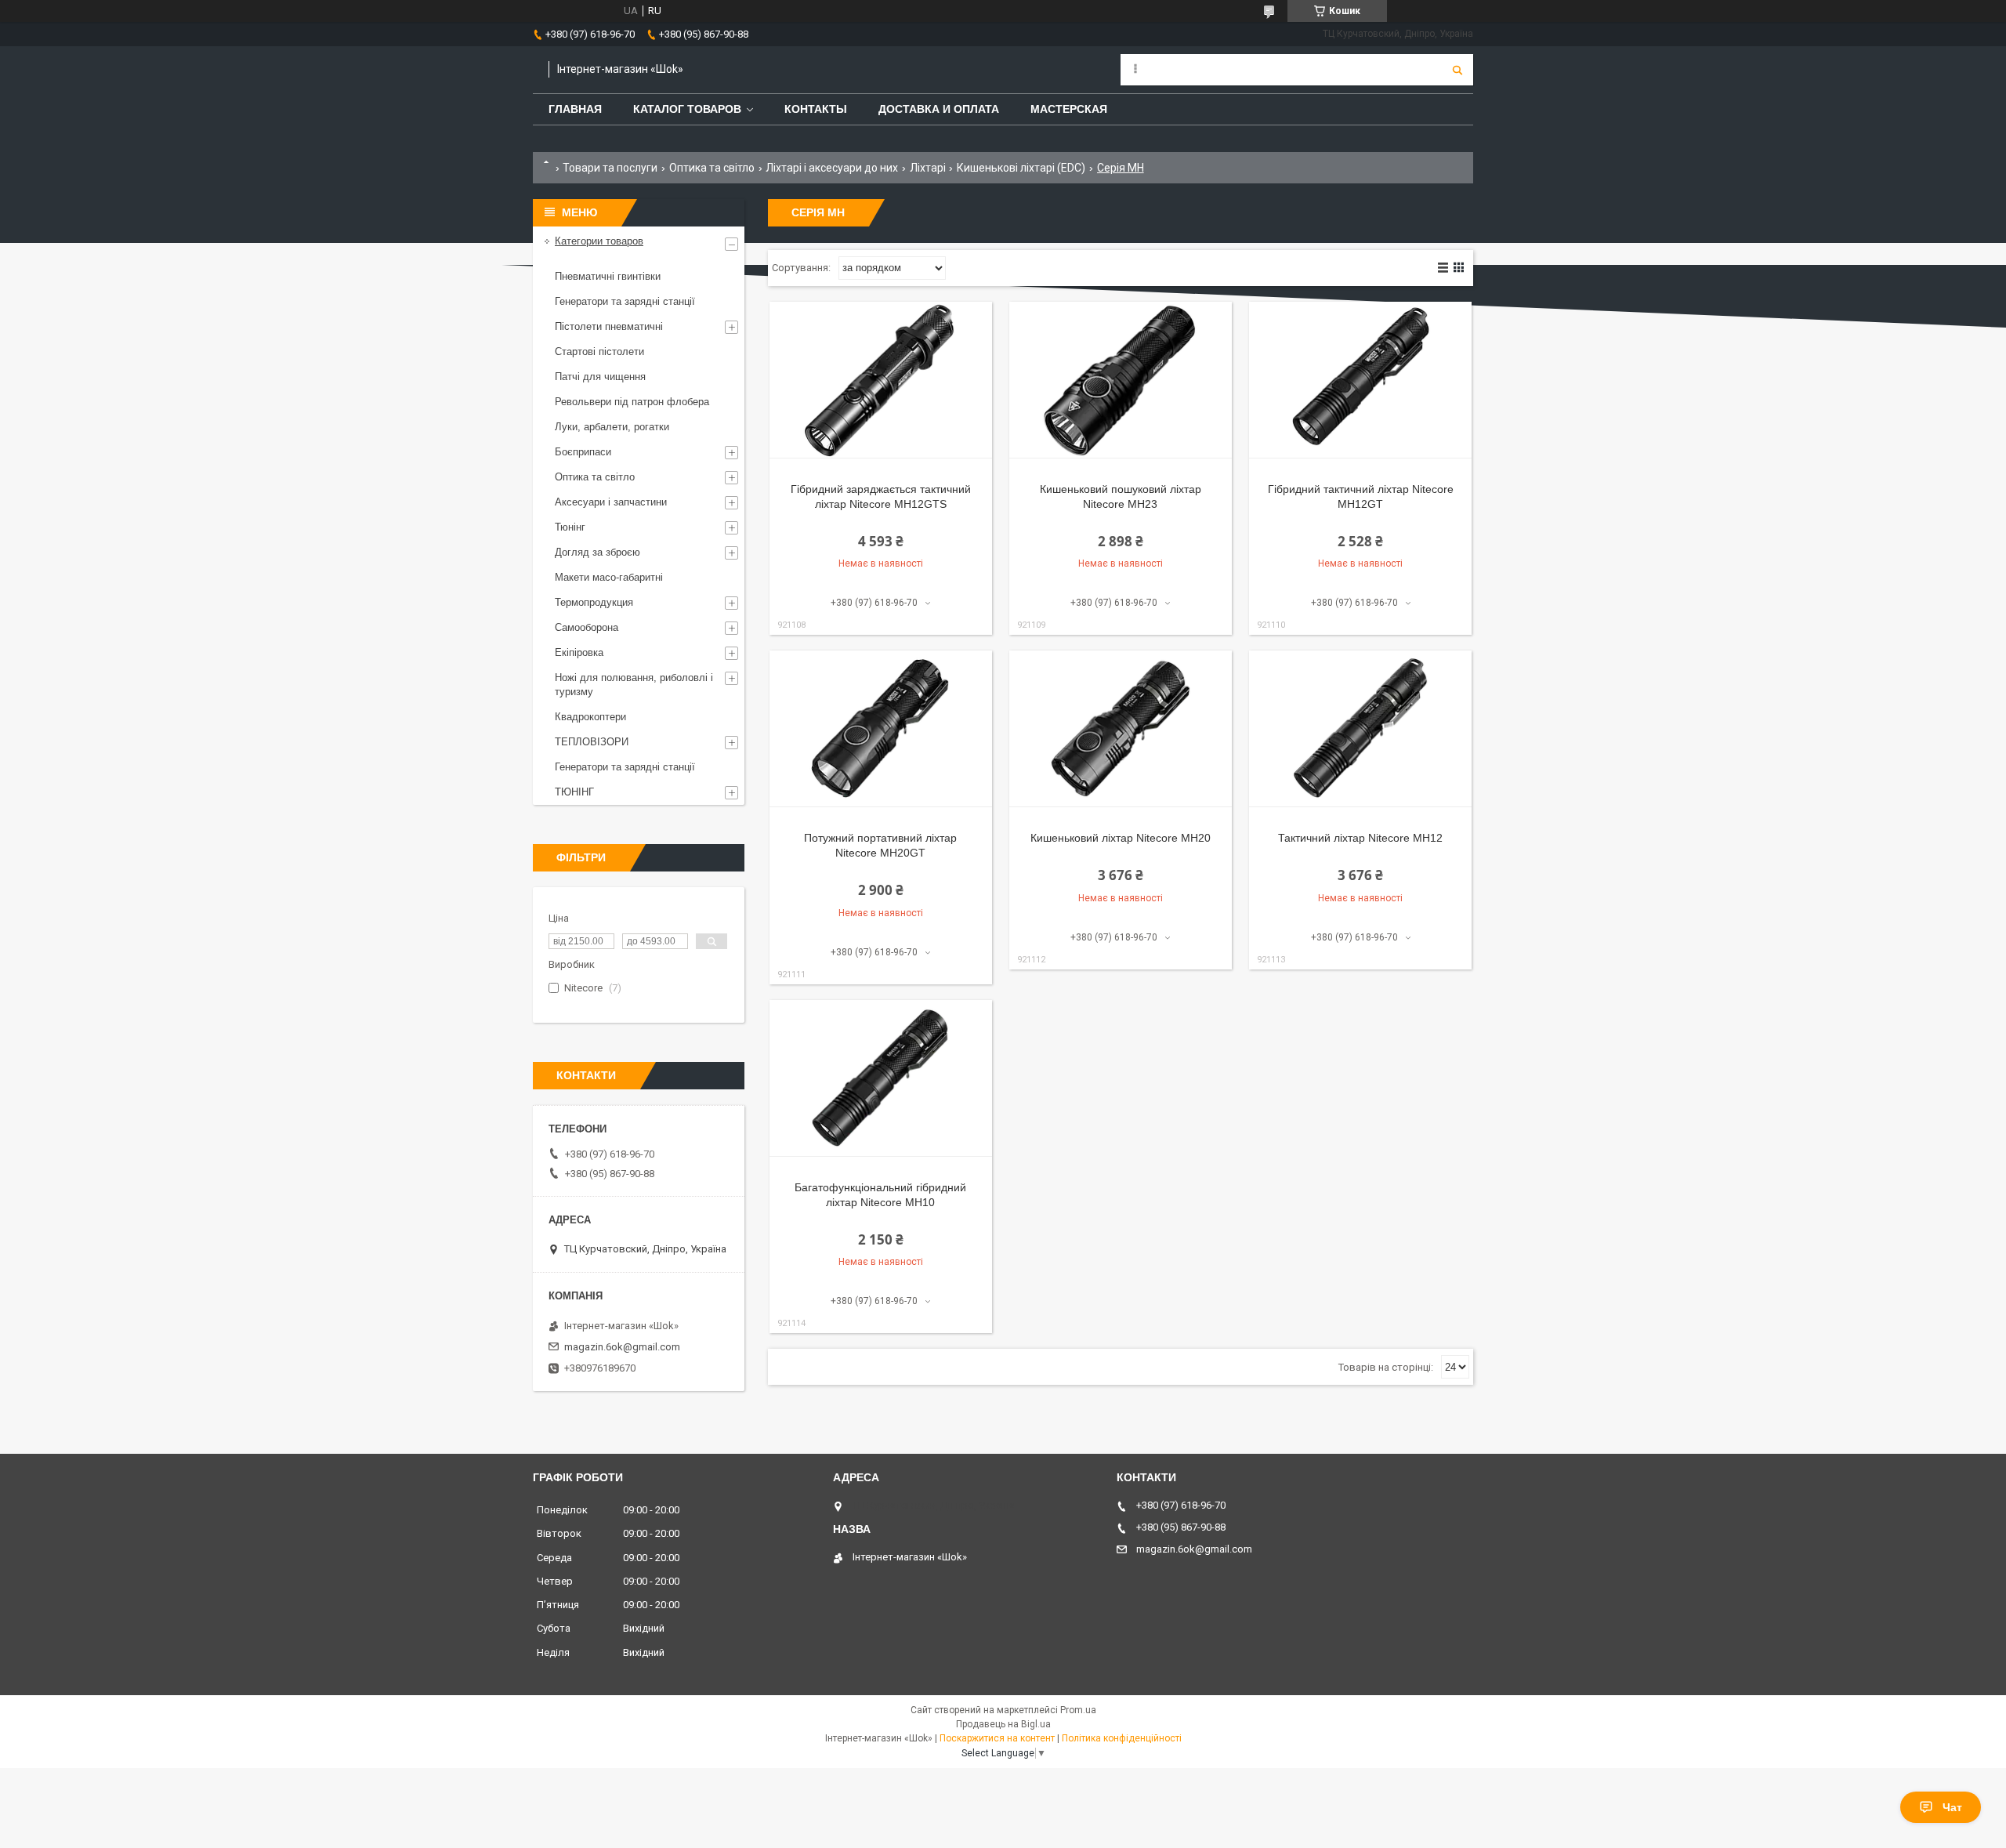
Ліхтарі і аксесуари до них (832, 168)
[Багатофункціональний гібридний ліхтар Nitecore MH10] (881, 1078)
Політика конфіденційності (1122, 1738)
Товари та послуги (610, 168)
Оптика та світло (712, 168)
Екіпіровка (579, 652)
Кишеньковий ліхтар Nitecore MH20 (1121, 838)
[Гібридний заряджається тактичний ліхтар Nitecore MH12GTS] (881, 380)
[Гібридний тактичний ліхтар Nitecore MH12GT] (1360, 380)
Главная (575, 109)
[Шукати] (1457, 70)
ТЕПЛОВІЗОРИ (592, 742)
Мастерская (1069, 109)
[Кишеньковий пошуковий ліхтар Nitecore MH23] (1121, 380)
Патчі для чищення (600, 377)
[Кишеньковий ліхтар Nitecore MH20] (1121, 729)
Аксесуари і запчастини (611, 502)
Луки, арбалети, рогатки (612, 427)
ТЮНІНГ (574, 792)
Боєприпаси (583, 452)
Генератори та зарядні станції (625, 301)
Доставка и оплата (939, 109)
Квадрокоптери (590, 717)
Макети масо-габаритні (609, 577)
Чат (1952, 1807)
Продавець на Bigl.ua (1003, 1724)
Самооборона (587, 627)
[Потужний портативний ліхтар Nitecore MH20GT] (881, 729)
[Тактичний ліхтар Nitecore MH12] (1360, 729)
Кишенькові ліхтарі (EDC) (1021, 168)
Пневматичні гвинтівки (608, 276)
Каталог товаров (687, 109)
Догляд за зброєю (597, 552)
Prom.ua (1078, 1710)
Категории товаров (599, 241)
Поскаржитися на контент (997, 1738)
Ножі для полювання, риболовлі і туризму (634, 685)
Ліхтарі (928, 168)
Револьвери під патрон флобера (632, 402)
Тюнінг (570, 527)
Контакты (816, 109)
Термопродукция (594, 602)
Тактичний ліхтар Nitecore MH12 (1360, 838)
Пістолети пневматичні (609, 326)
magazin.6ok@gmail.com (622, 1347)
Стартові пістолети (599, 351)
